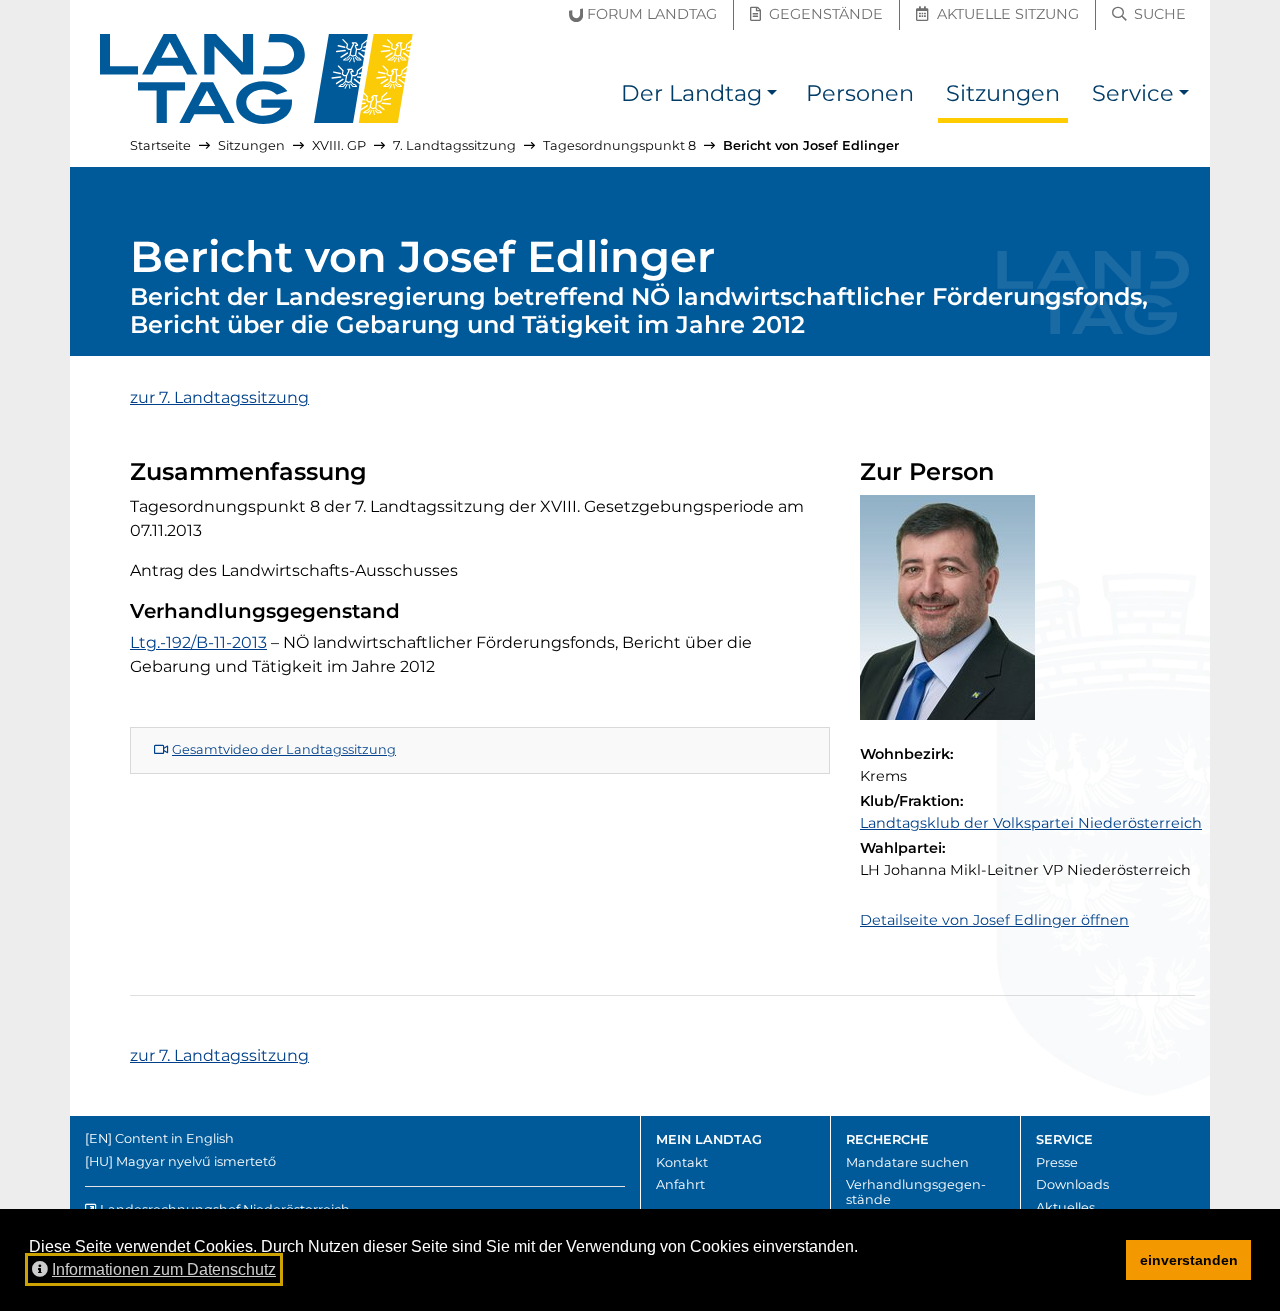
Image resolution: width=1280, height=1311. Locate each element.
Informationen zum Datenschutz (164, 1269)
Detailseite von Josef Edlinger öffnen (994, 920)
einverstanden (1189, 1260)
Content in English (174, 1138)
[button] (772, 96)
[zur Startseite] (257, 79)
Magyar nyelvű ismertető (196, 1161)
